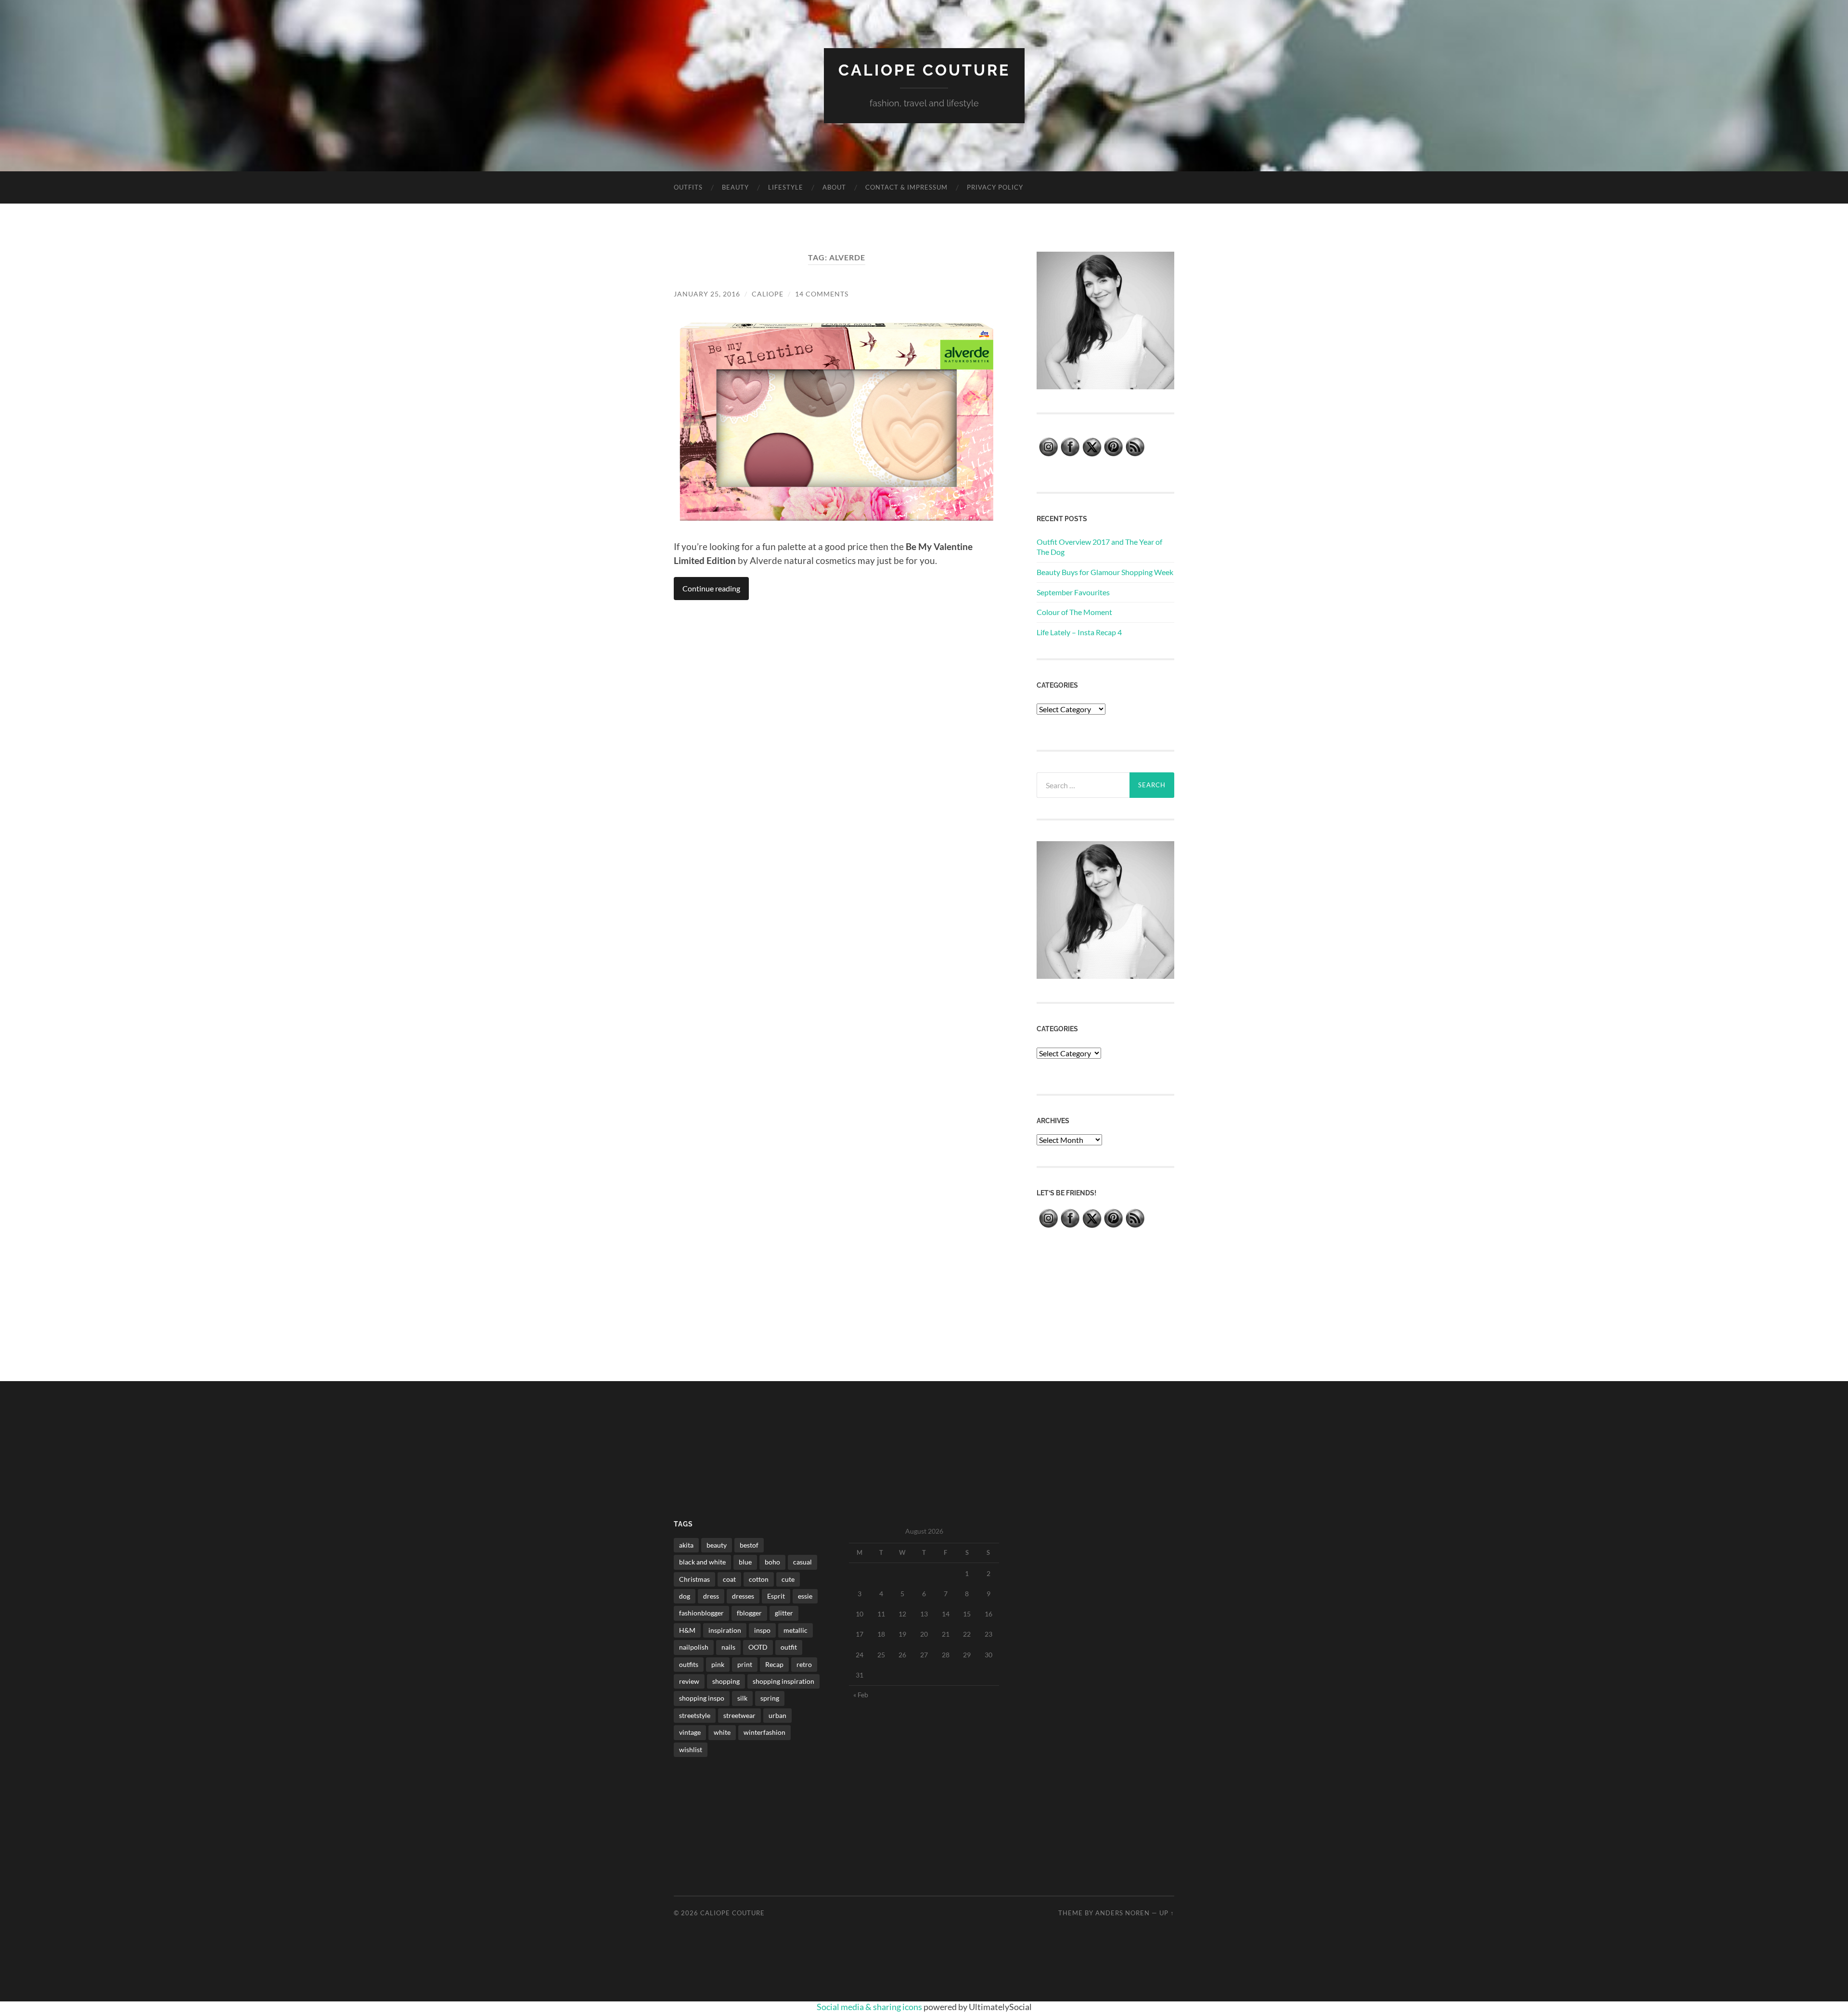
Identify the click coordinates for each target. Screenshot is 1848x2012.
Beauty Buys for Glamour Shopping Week (1105, 572)
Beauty (735, 187)
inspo (762, 1630)
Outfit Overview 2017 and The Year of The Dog (1099, 547)
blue (745, 1562)
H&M (687, 1630)
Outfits (688, 187)
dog (685, 1596)
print (745, 1664)
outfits (689, 1664)
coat (729, 1579)
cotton (759, 1579)
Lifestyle (786, 187)
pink (718, 1664)
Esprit (776, 1596)
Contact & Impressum (906, 187)
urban (777, 1715)
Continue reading (711, 588)
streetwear (739, 1715)
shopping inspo (702, 1698)
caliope (768, 294)
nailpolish (694, 1647)
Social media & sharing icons (870, 2007)
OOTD (758, 1647)
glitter (784, 1613)
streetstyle (695, 1715)
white (722, 1732)
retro (804, 1664)
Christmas (694, 1579)
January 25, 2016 (707, 294)
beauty (717, 1545)
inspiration (725, 1630)
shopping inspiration (783, 1681)
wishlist (691, 1749)
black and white (702, 1562)
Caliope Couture (924, 70)
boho (772, 1562)
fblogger (749, 1613)
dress (711, 1596)
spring (770, 1698)
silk (742, 1698)
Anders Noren (1123, 1913)
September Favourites (1073, 592)
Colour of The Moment (1074, 612)
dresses (743, 1596)
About (834, 187)
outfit (789, 1647)
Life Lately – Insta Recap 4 (1079, 632)
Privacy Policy (995, 187)
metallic (796, 1630)
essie (805, 1596)
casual (802, 1562)
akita (686, 1545)
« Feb (861, 1695)
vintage (690, 1732)
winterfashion (764, 1732)
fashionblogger (701, 1613)
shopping (726, 1681)
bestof (749, 1545)
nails (728, 1647)
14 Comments (822, 294)
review (689, 1681)
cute (788, 1579)
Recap (774, 1664)
